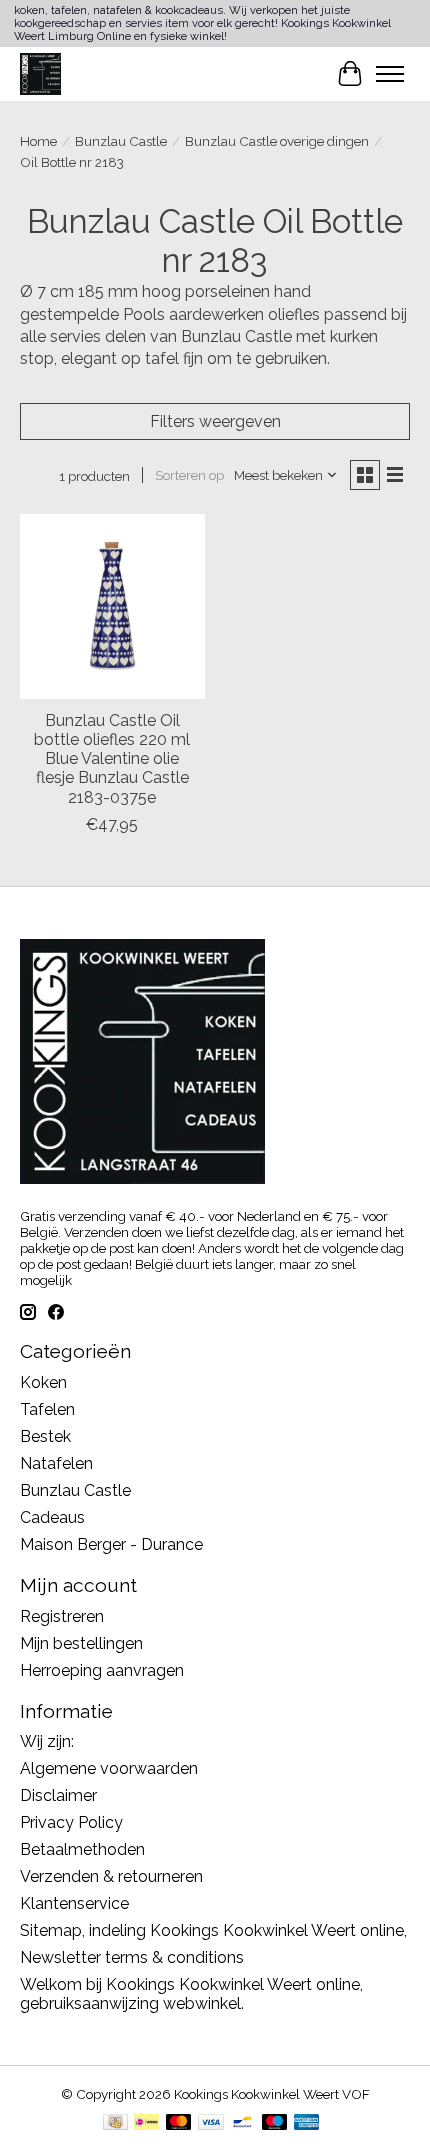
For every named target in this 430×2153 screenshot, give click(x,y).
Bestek (45, 1436)
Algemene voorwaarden (109, 1768)
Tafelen (47, 1409)
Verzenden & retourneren (111, 1876)
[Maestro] (275, 2123)
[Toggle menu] (390, 74)
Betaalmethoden (82, 1849)
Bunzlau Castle (121, 141)
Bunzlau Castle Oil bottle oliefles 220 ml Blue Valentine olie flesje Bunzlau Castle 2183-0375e (112, 759)
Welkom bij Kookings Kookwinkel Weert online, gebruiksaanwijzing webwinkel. (191, 1994)
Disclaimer (58, 1795)
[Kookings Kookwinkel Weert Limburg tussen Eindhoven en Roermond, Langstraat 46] (40, 73)
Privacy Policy (71, 1822)
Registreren (62, 1616)
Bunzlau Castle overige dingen (277, 141)
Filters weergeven (215, 421)
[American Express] (307, 2123)
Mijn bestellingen (81, 1643)
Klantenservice (74, 1903)
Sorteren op (189, 475)
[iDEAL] (146, 2123)
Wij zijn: (47, 1741)
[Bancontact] (242, 2123)
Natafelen (56, 1463)
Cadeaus (52, 1517)
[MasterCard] (179, 2123)
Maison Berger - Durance (111, 1544)
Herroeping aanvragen (102, 1670)
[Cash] (115, 2123)
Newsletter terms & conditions (132, 1957)
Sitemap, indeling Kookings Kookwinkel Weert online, (213, 1930)
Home (38, 141)
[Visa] (211, 2123)
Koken (43, 1382)
